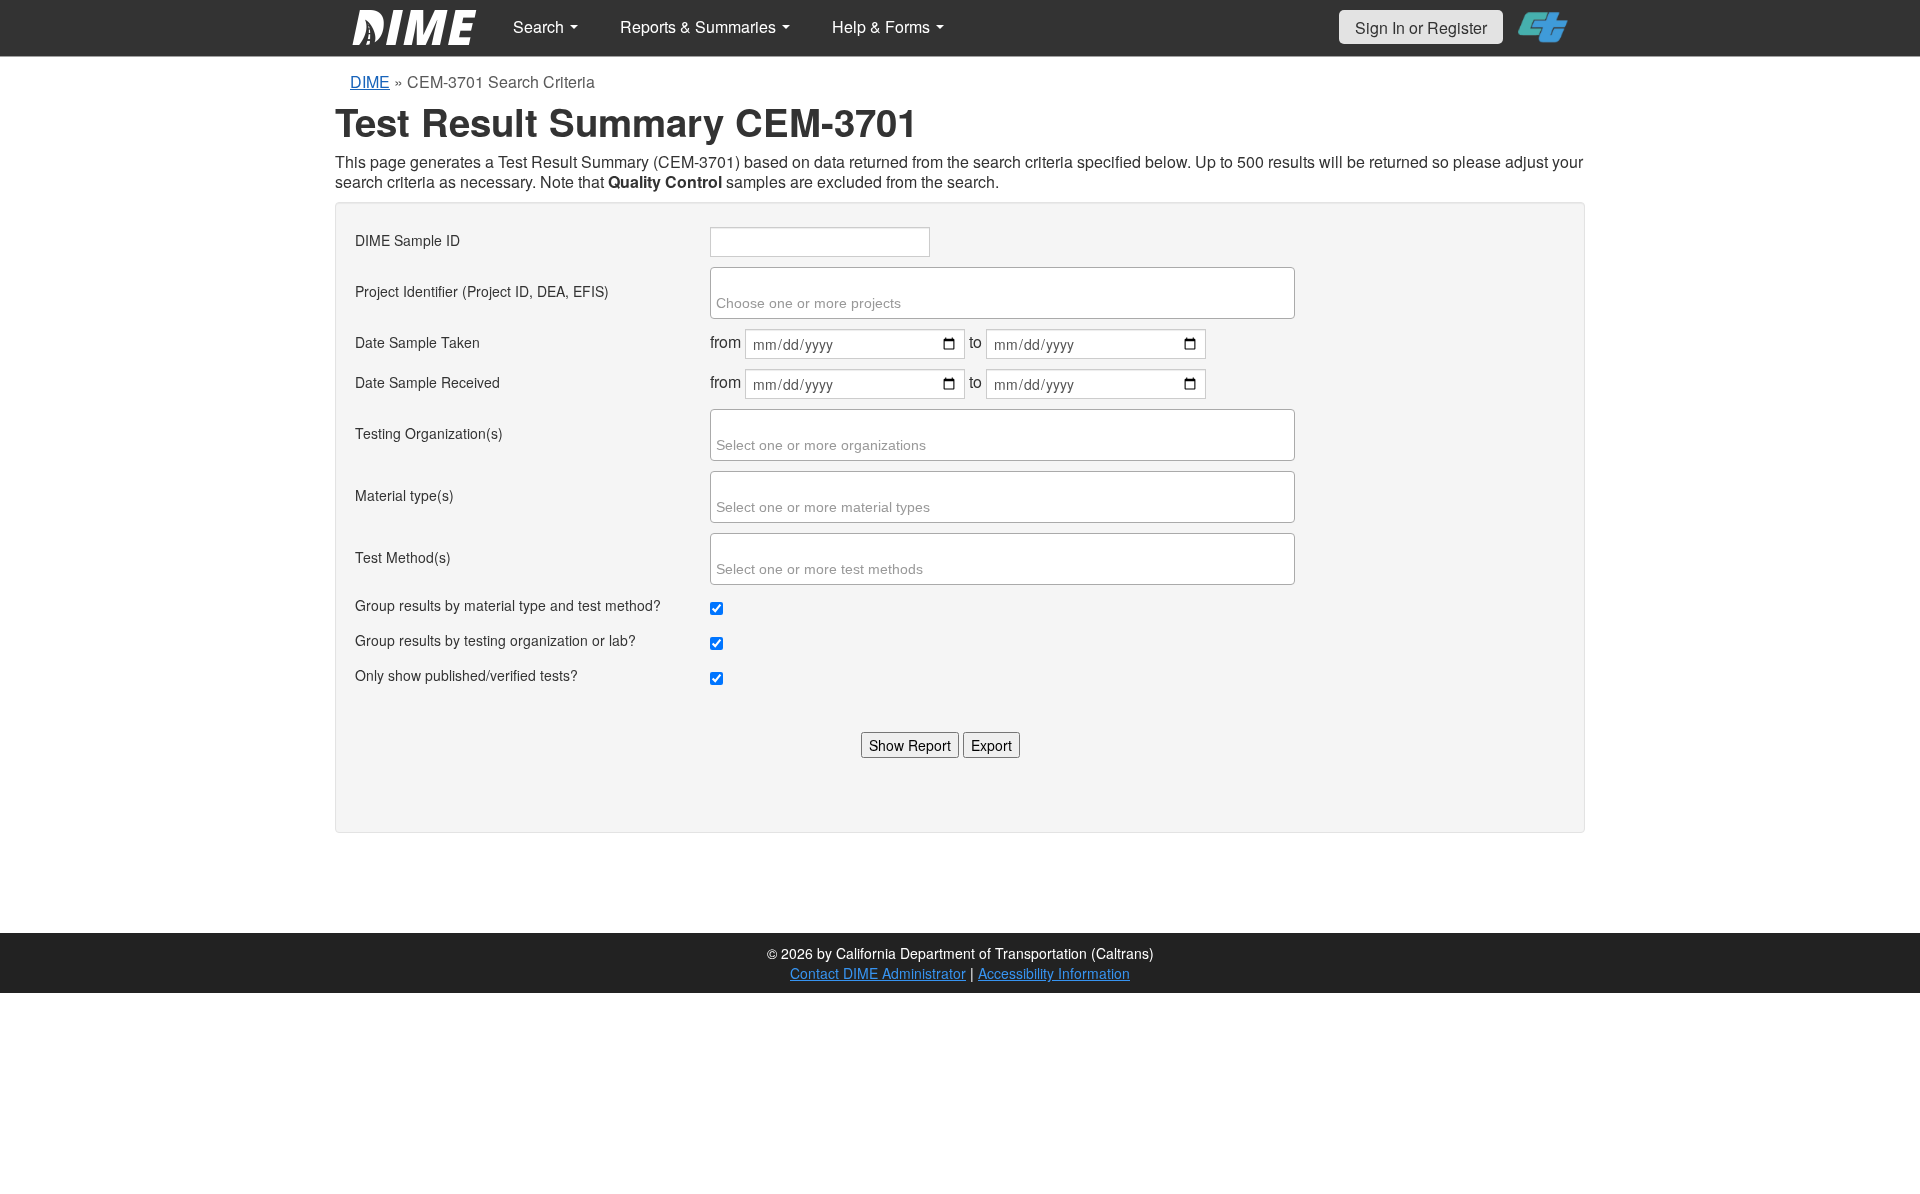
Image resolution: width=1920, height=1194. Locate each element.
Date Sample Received (427, 382)
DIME (370, 81)
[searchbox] (1005, 303)
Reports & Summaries (700, 26)
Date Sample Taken (417, 342)
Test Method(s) (403, 557)
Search (540, 26)
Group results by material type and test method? (508, 605)
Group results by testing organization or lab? (495, 640)
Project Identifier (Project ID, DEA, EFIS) (482, 291)
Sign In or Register (1421, 27)
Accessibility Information (1054, 973)
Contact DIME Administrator (878, 973)
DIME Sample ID (407, 240)
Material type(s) (404, 495)
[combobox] (1002, 293)
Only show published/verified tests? (466, 675)
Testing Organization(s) (429, 433)
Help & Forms (883, 26)
